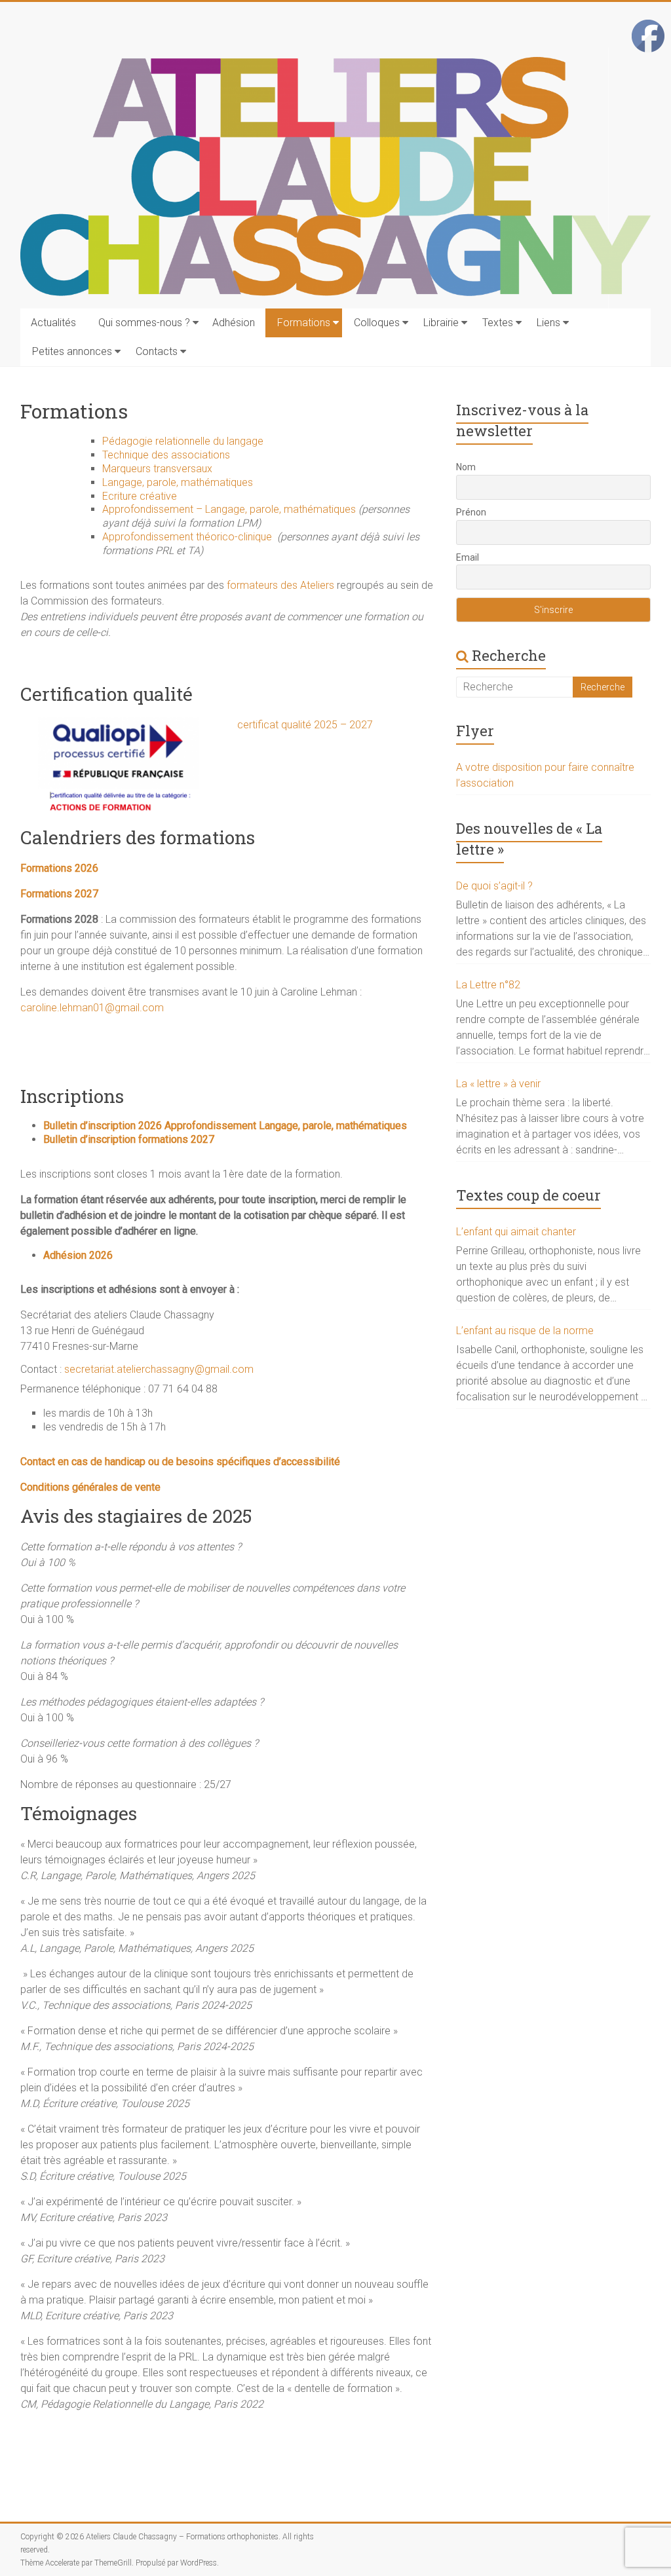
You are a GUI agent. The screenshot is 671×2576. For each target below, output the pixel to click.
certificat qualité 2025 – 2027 (305, 725)
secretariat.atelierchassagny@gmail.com (159, 1369)
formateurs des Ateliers (280, 585)
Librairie (441, 323)
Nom (466, 467)
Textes (498, 323)
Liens (548, 323)
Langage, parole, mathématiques (178, 482)
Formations (304, 323)
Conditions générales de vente (90, 1487)
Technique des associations (166, 455)
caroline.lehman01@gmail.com (93, 1008)
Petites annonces (72, 351)
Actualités (53, 323)
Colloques (377, 323)
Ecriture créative (140, 496)
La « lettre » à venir (498, 1084)
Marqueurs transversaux (157, 469)
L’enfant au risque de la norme (525, 1331)
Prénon (471, 512)
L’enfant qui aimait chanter (516, 1232)
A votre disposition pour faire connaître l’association (545, 775)
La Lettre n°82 (488, 985)
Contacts (157, 351)
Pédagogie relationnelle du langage (183, 441)
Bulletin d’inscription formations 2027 (129, 1139)
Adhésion (234, 323)
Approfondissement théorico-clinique (190, 537)
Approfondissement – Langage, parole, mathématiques (229, 509)
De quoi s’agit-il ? (494, 886)
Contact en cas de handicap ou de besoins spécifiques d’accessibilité (180, 1462)
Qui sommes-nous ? (144, 323)
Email (468, 557)
